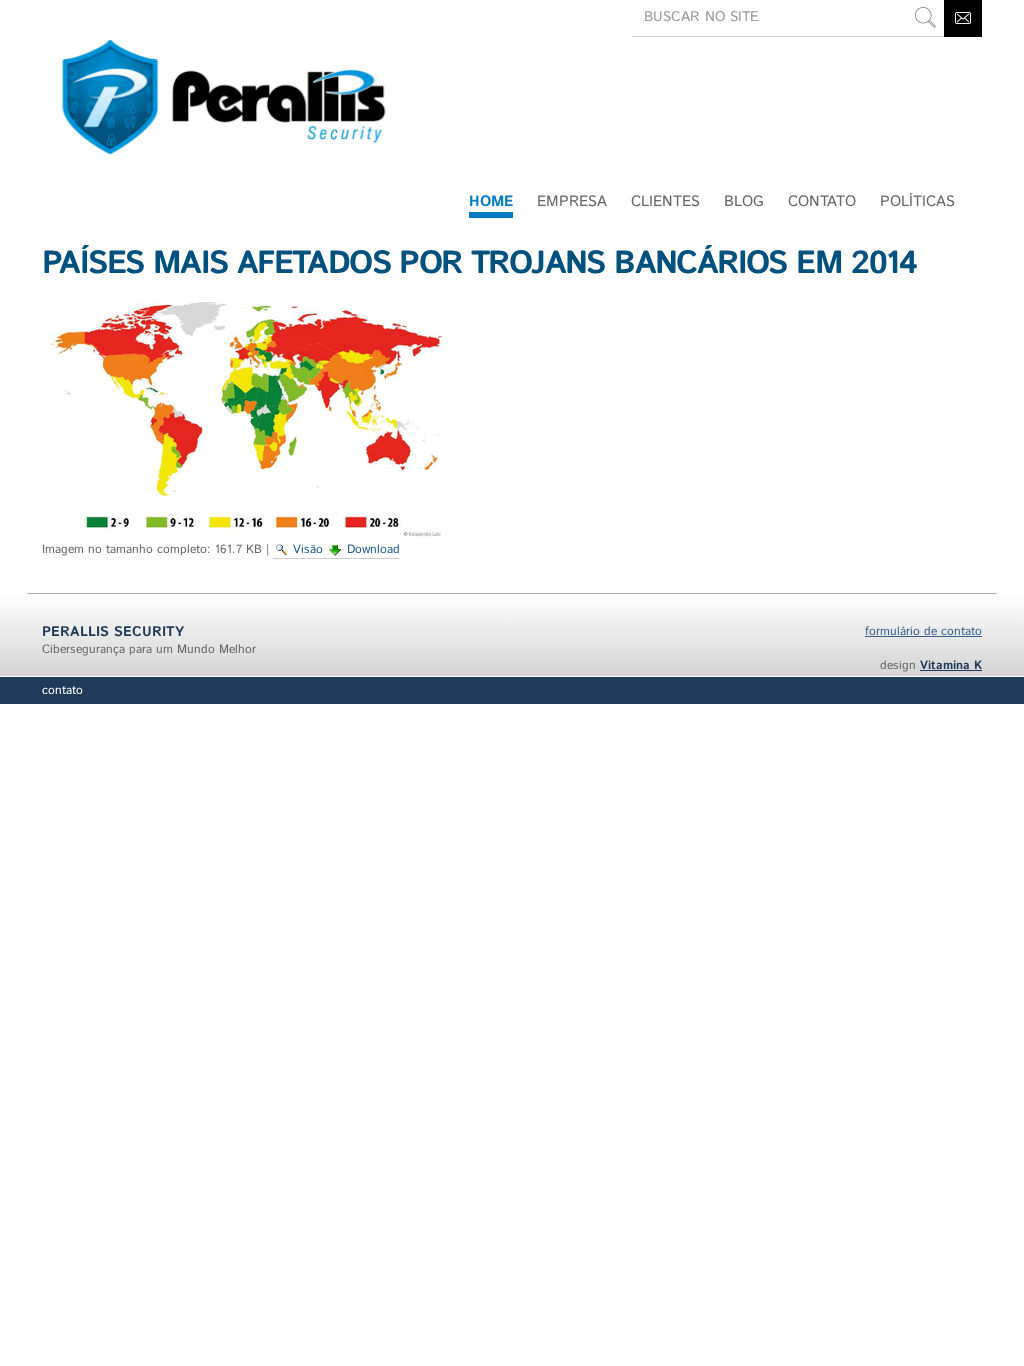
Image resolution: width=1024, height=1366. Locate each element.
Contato (62, 690)
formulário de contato (923, 631)
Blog (744, 201)
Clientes (665, 201)
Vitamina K (951, 665)
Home (491, 201)
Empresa (572, 201)
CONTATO (822, 201)
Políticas (917, 201)
